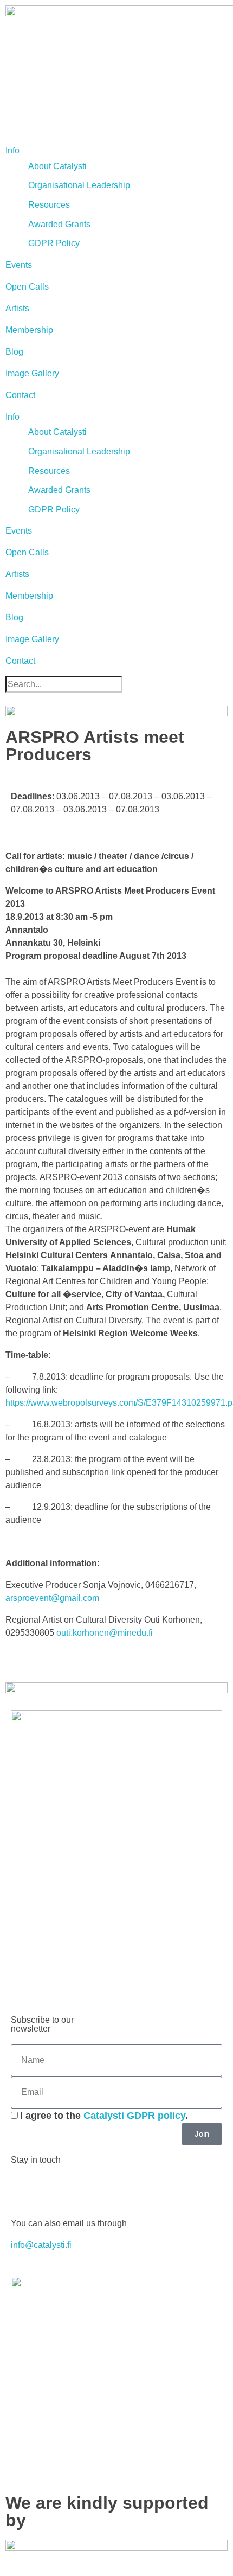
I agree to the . (104, 2116)
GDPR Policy (54, 243)
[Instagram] (112, 2189)
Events (19, 265)
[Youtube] (83, 2189)
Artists (17, 308)
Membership (29, 330)
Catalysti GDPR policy (134, 2116)
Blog (14, 352)
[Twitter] (54, 2189)
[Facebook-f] (24, 2189)
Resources (49, 205)
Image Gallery (32, 373)
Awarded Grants (59, 224)
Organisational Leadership (79, 185)
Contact (20, 395)
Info (12, 150)
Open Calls (27, 287)
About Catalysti (57, 166)
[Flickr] (141, 2189)
